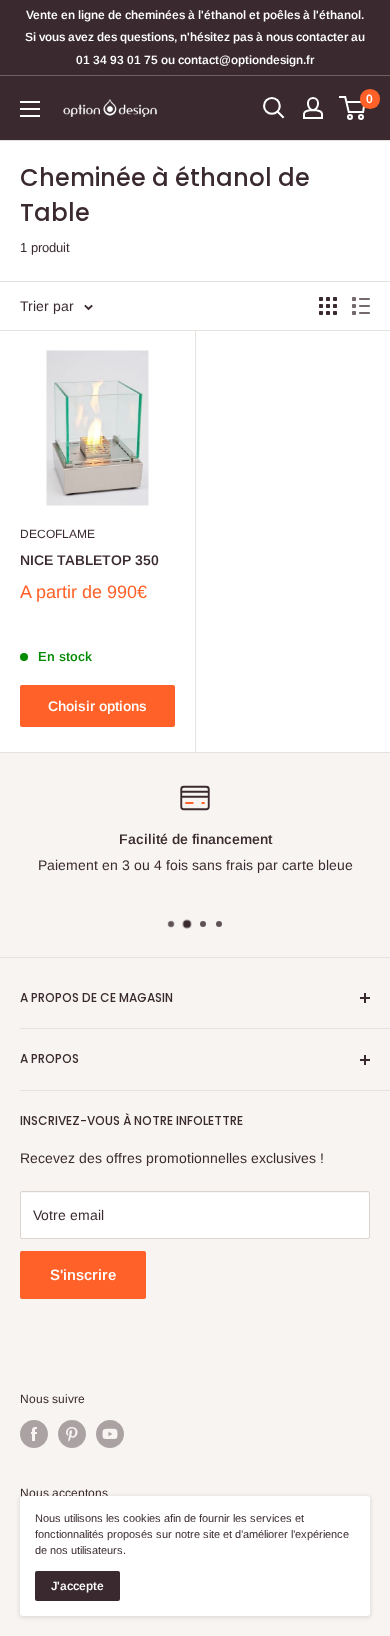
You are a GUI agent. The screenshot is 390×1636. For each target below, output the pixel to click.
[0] (353, 108)
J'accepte (77, 1586)
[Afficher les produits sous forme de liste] (361, 306)
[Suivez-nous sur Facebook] (34, 1434)
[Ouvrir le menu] (30, 109)
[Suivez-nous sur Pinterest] (72, 1434)
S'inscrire (83, 1274)
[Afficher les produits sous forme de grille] (328, 306)
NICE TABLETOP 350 (89, 560)
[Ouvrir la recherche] (274, 108)
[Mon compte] (313, 108)
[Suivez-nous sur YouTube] (110, 1434)
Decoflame (57, 534)
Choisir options (97, 706)
